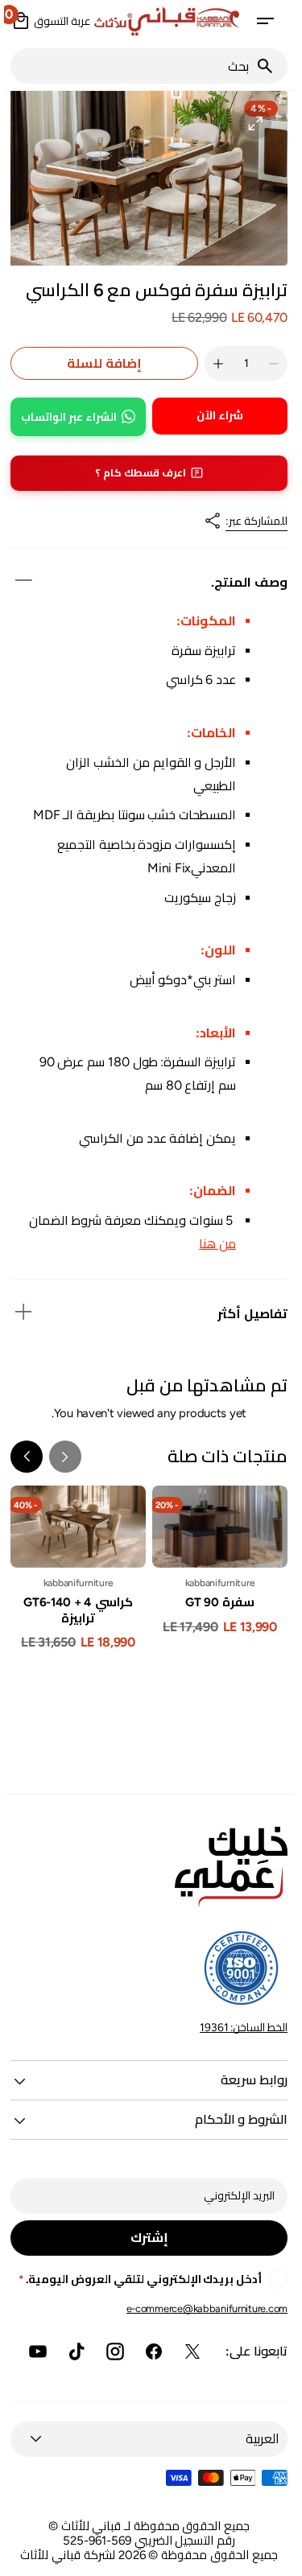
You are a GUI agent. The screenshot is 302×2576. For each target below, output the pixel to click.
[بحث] (267, 66)
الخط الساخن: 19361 (240, 2027)
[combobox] (129, 66)
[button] (261, 21)
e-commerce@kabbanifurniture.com (203, 2308)
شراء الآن (216, 416)
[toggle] (19, 580)
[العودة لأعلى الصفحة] (271, 2557)
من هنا (213, 1244)
